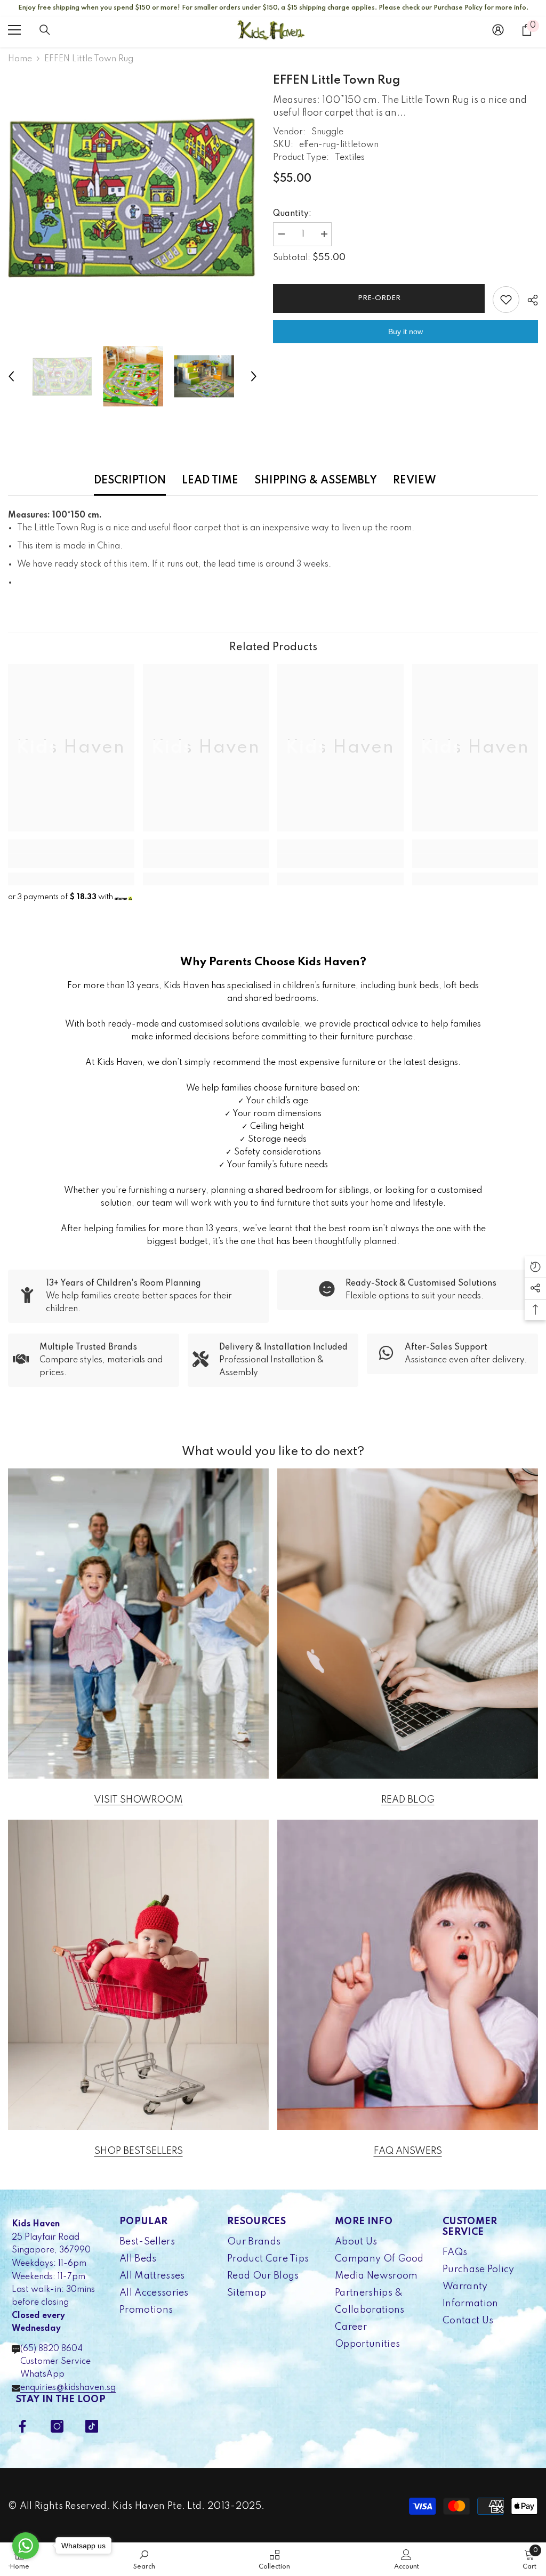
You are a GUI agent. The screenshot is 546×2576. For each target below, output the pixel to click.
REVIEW (415, 481)
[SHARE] (529, 300)
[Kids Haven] (138, 1624)
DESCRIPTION (130, 481)
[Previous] (11, 376)
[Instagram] (57, 2426)
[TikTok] (92, 2426)
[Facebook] (22, 2426)
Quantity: (292, 214)
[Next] (254, 376)
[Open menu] (14, 30)
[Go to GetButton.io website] (26, 2566)
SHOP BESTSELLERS (139, 2151)
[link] (71, 861)
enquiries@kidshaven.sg (68, 2388)
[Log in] (498, 30)
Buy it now (406, 332)
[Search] (45, 30)
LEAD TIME (210, 481)
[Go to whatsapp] (26, 2546)
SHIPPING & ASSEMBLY (316, 481)
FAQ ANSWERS (408, 2151)
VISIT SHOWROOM (138, 1800)
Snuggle (327, 132)
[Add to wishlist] (506, 300)
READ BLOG (408, 1800)
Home (20, 59)
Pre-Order (379, 298)
